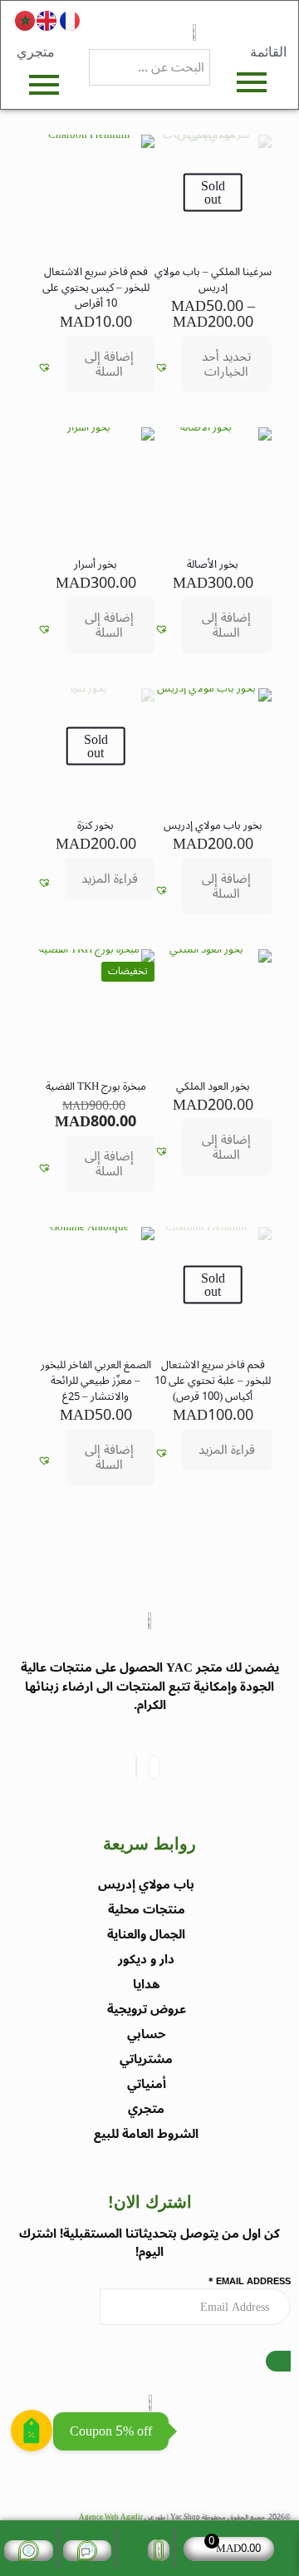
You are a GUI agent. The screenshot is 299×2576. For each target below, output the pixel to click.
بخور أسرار (96, 564)
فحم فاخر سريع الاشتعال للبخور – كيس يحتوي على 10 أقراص (96, 288)
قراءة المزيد (110, 879)
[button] (162, 368)
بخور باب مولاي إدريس (213, 825)
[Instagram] (136, 1767)
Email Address (250, 2282)
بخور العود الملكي (213, 1086)
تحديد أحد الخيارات (226, 364)
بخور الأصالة (213, 564)
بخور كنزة (96, 825)
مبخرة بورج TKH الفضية (96, 1086)
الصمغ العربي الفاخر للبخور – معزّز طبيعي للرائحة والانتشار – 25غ (96, 1381)
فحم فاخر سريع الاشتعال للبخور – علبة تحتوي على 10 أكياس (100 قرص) (213, 1381)
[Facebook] (154, 1767)
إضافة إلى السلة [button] (109, 364)
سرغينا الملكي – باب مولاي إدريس (213, 280)
